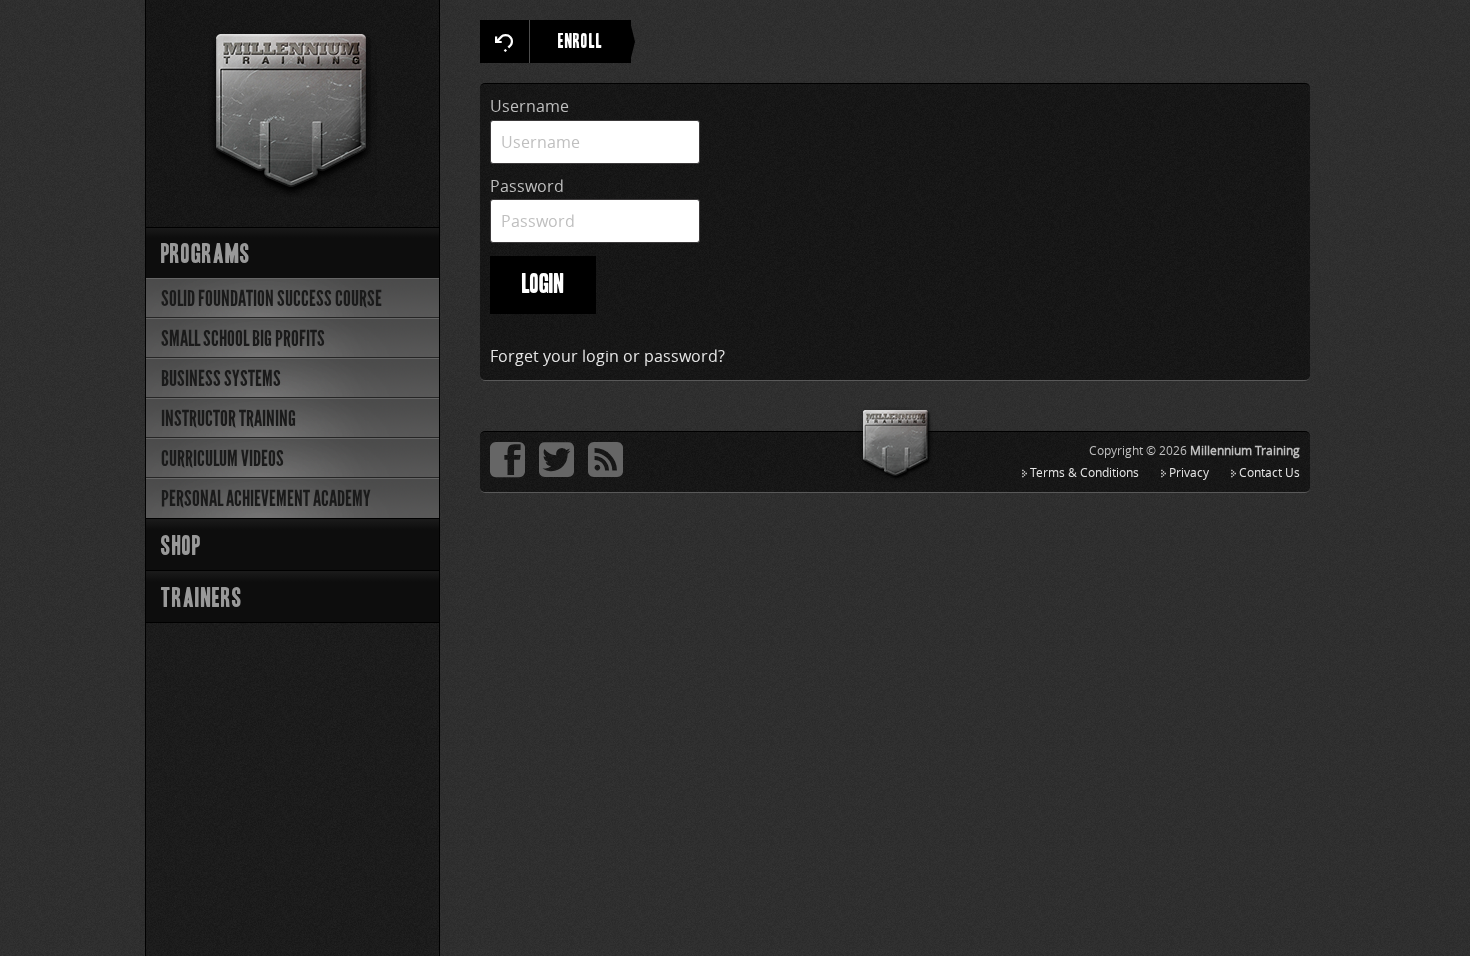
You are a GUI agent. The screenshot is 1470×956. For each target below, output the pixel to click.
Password (527, 186)
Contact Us (1269, 472)
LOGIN (543, 285)
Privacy (1189, 472)
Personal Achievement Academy (266, 498)
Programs (206, 255)
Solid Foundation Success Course (271, 298)
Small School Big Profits (243, 338)
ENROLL (580, 43)
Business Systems (221, 378)
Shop (181, 547)
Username (529, 106)
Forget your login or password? (607, 356)
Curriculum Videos (222, 458)
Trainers (202, 599)
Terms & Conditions (1084, 472)
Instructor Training (228, 418)
